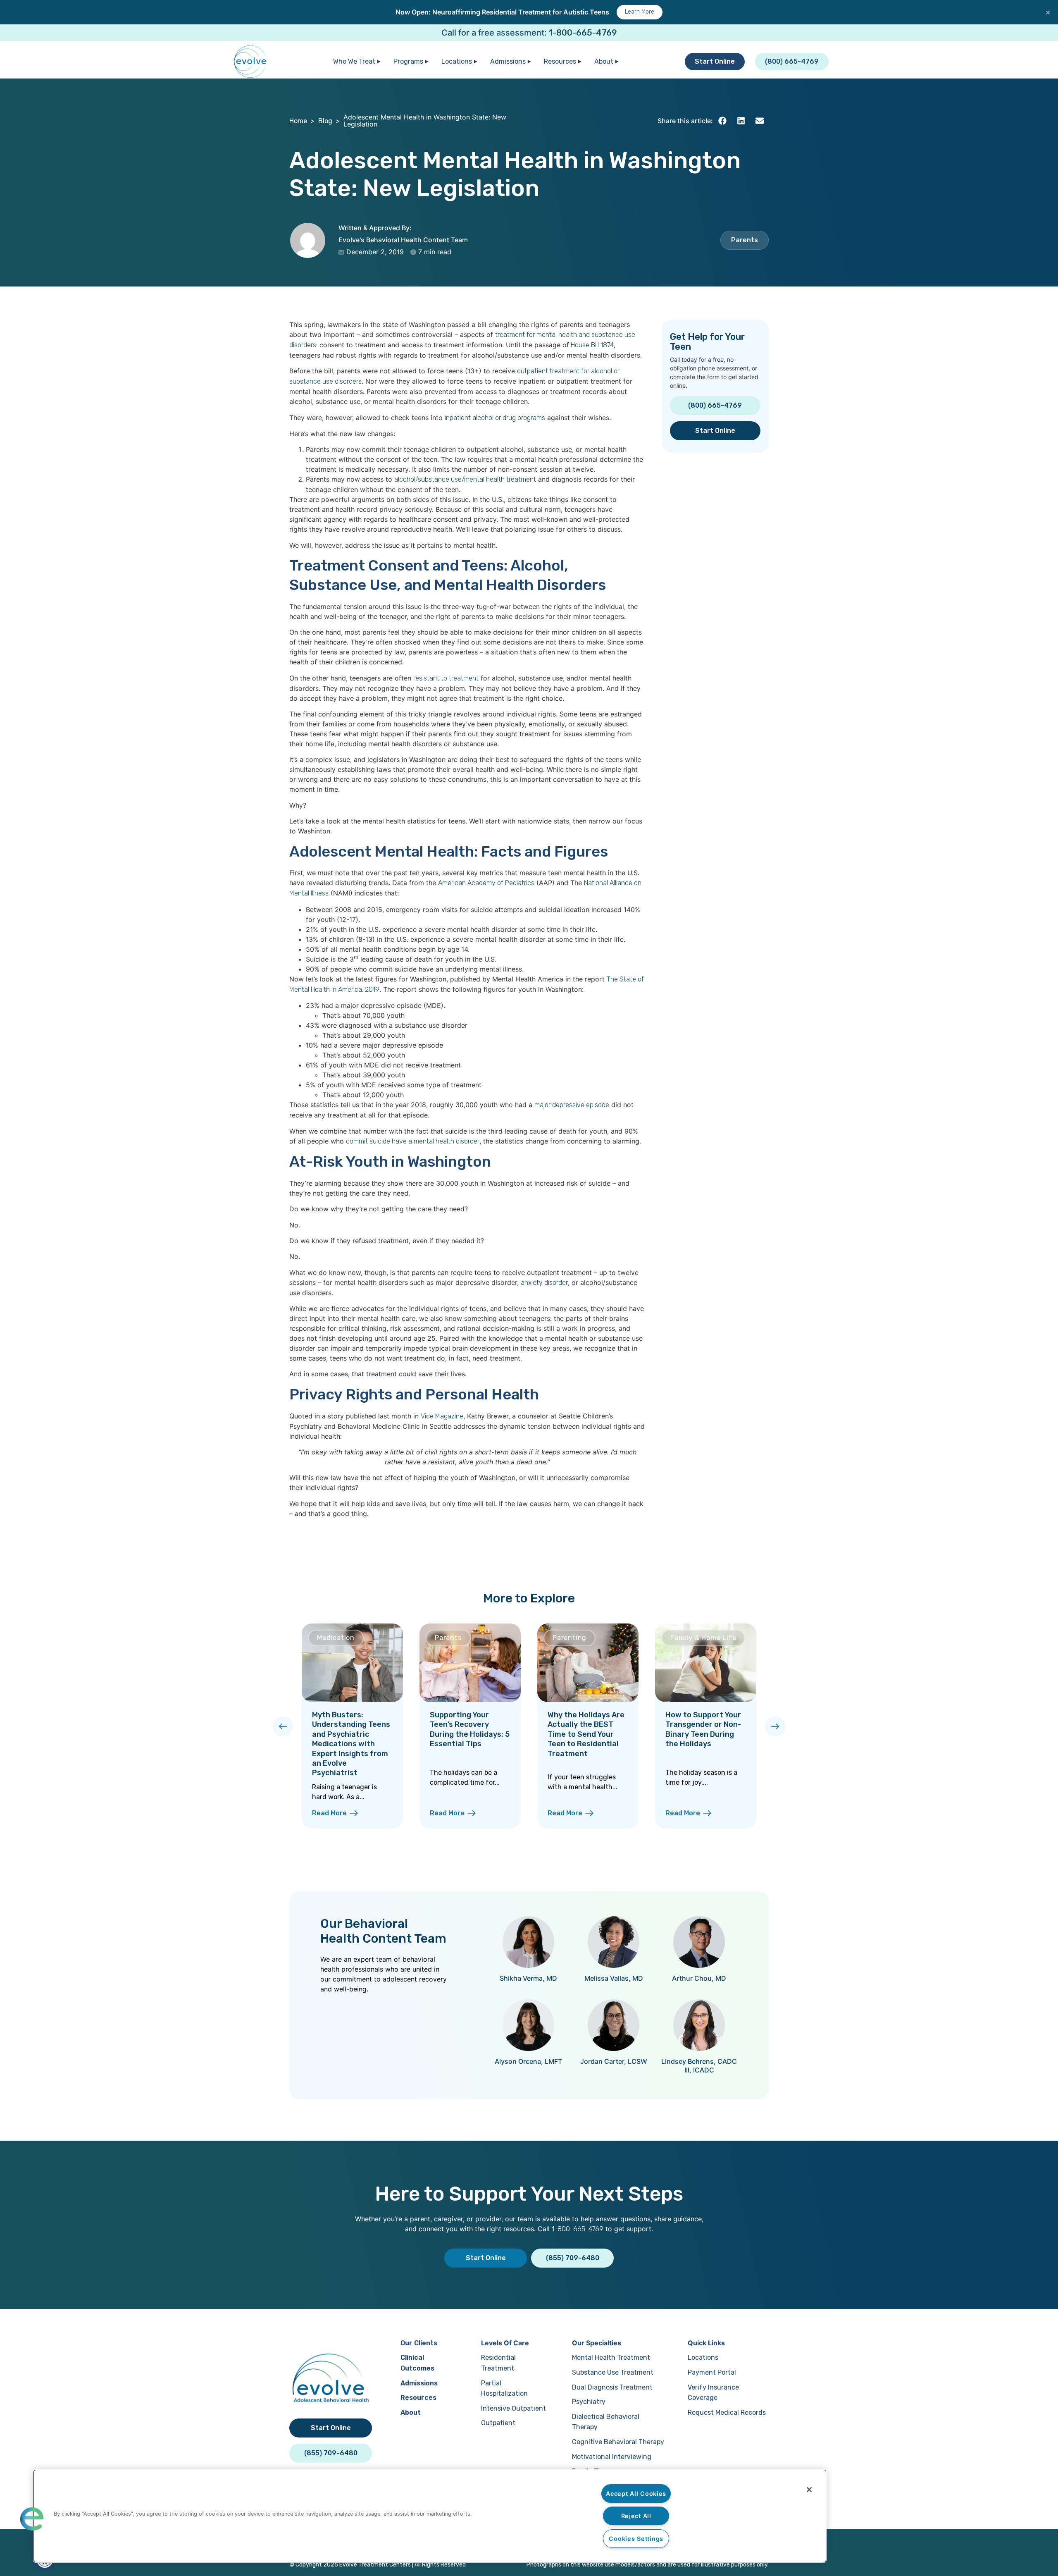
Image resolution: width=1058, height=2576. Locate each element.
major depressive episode (572, 1105)
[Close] (809, 2490)
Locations (457, 61)
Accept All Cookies (636, 2494)
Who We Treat (354, 61)
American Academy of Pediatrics (486, 883)
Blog (325, 121)
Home (298, 121)
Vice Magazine (442, 1416)
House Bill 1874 (591, 345)
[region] (430, 2516)
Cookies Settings (636, 2539)
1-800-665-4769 (583, 33)
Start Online (715, 61)
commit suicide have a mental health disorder (413, 1141)
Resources (560, 61)
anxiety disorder (544, 1283)
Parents (745, 240)
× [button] (1048, 12)
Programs (408, 61)
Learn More (640, 12)
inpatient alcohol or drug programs (495, 418)
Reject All (636, 2516)
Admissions (508, 61)
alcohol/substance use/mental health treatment (465, 479)
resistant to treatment (446, 678)
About (604, 61)
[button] (722, 121)
